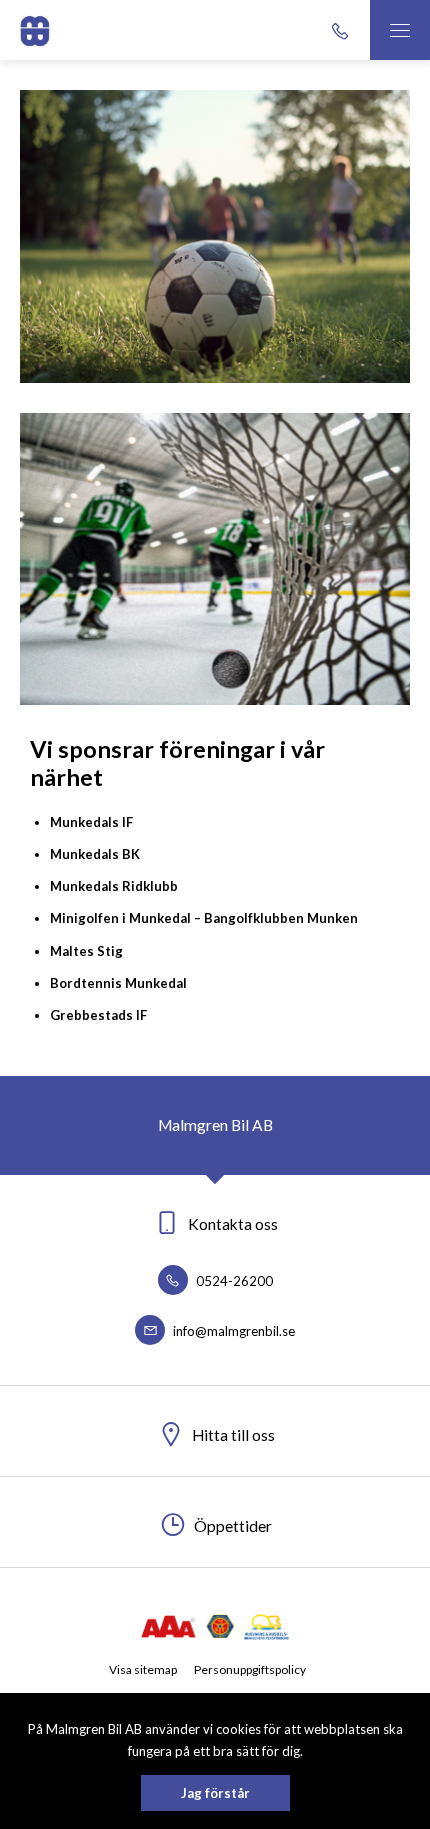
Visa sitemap (143, 1669)
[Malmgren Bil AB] (35, 30)
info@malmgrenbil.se (232, 1331)
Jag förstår (215, 1793)
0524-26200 (233, 1281)
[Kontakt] (340, 30)
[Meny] (400, 30)
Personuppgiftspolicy (250, 1669)
